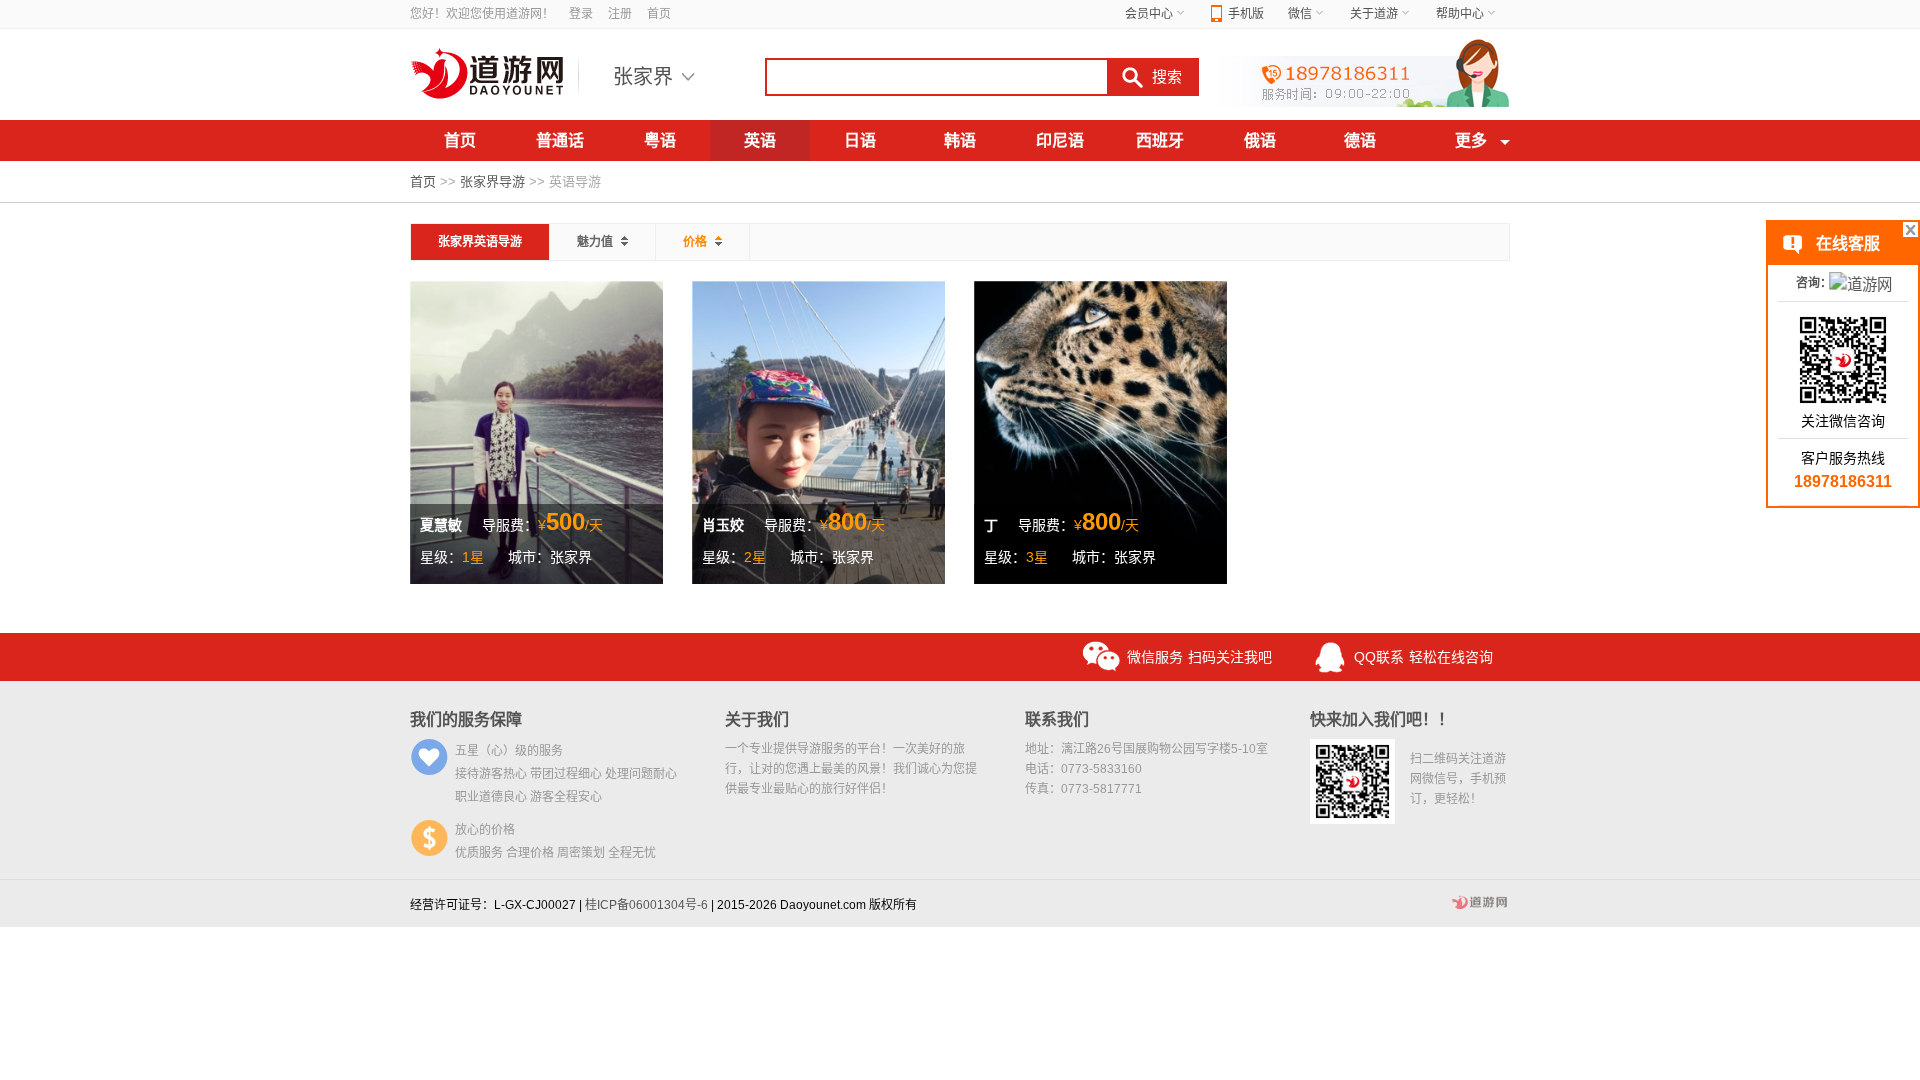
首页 (659, 14)
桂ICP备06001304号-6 (646, 905)
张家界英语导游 (480, 242)
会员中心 (1149, 14)
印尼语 (1060, 140)
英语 (760, 140)
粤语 (660, 140)
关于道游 (1374, 14)
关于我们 (757, 719)
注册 (620, 14)
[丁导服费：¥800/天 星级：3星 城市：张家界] (1100, 431)
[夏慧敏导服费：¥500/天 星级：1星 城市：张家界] (536, 431)
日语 (860, 140)
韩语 (960, 140)
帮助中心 (1460, 14)
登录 (581, 14)
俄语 (1260, 140)
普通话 (560, 140)
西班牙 (1160, 140)
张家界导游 (492, 181)
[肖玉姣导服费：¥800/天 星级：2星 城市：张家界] (818, 431)
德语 (1360, 140)
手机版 (1246, 14)
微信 (1300, 14)
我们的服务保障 (466, 719)
